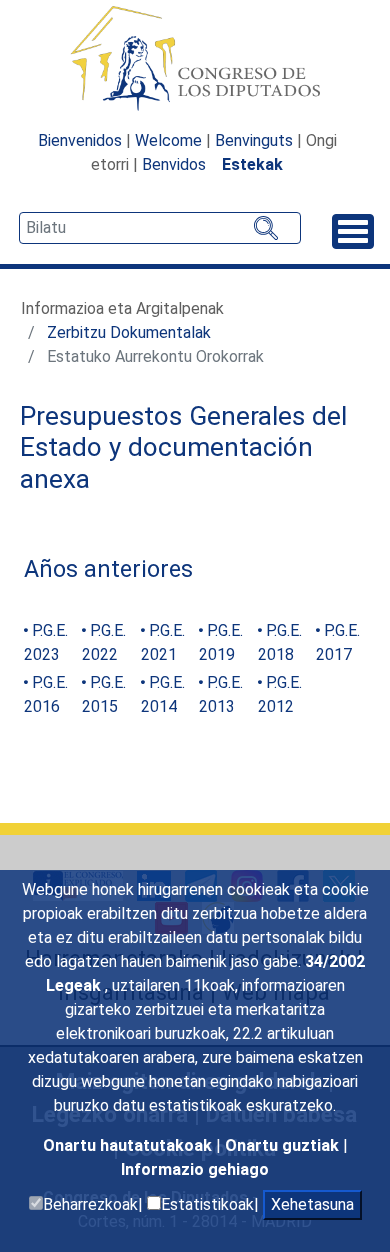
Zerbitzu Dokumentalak (129, 332)
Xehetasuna (312, 1204)
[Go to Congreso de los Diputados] (195, 58)
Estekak (252, 164)
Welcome (168, 140)
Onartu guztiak (284, 1145)
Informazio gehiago (195, 1169)
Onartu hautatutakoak (129, 1145)
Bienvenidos (80, 140)
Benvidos (174, 164)
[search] (160, 228)
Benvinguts (254, 140)
